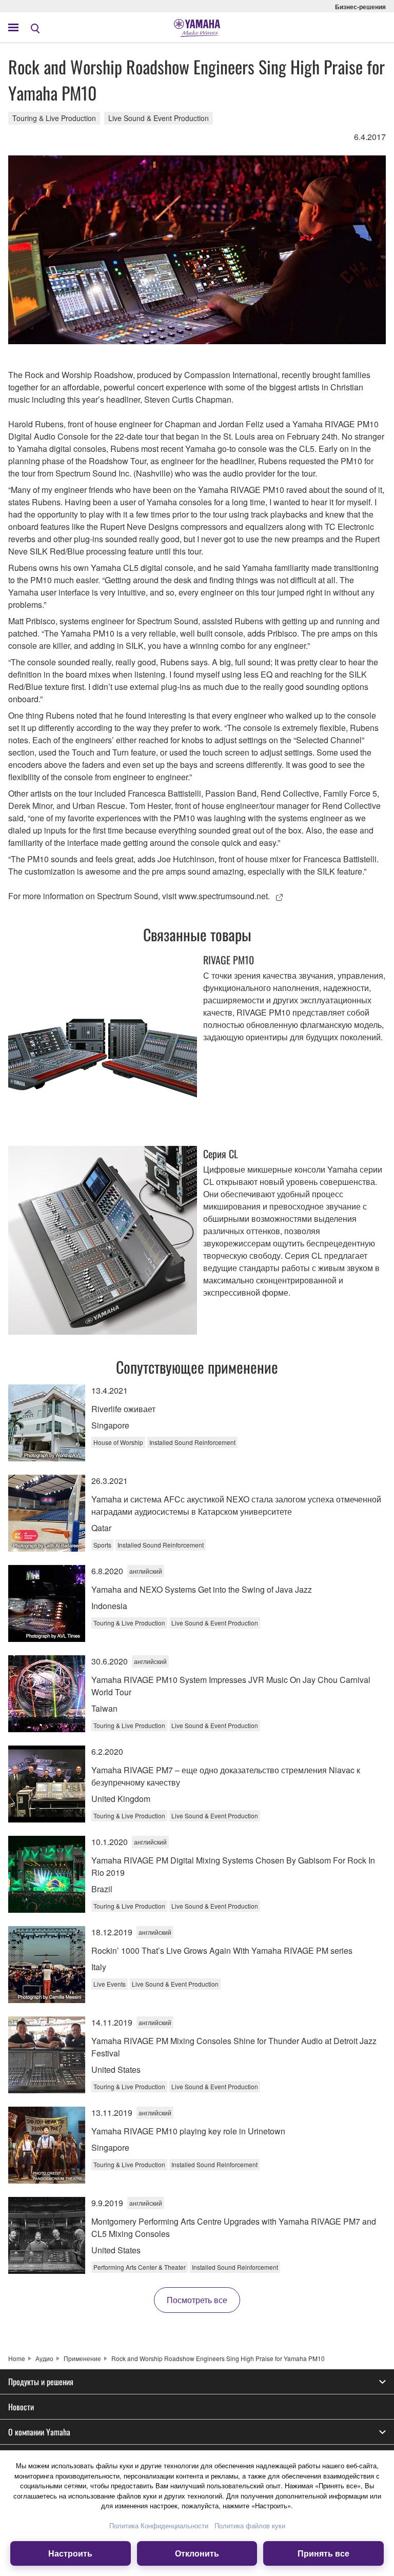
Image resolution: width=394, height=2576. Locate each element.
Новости (21, 2407)
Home (17, 2358)
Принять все (323, 2553)
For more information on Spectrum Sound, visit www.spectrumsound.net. (139, 896)
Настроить (70, 2553)
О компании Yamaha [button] (39, 2432)
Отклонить (197, 2553)
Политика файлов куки (250, 2525)
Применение (82, 2358)
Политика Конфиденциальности (159, 2525)
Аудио (44, 2358)
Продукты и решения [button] (41, 2382)
